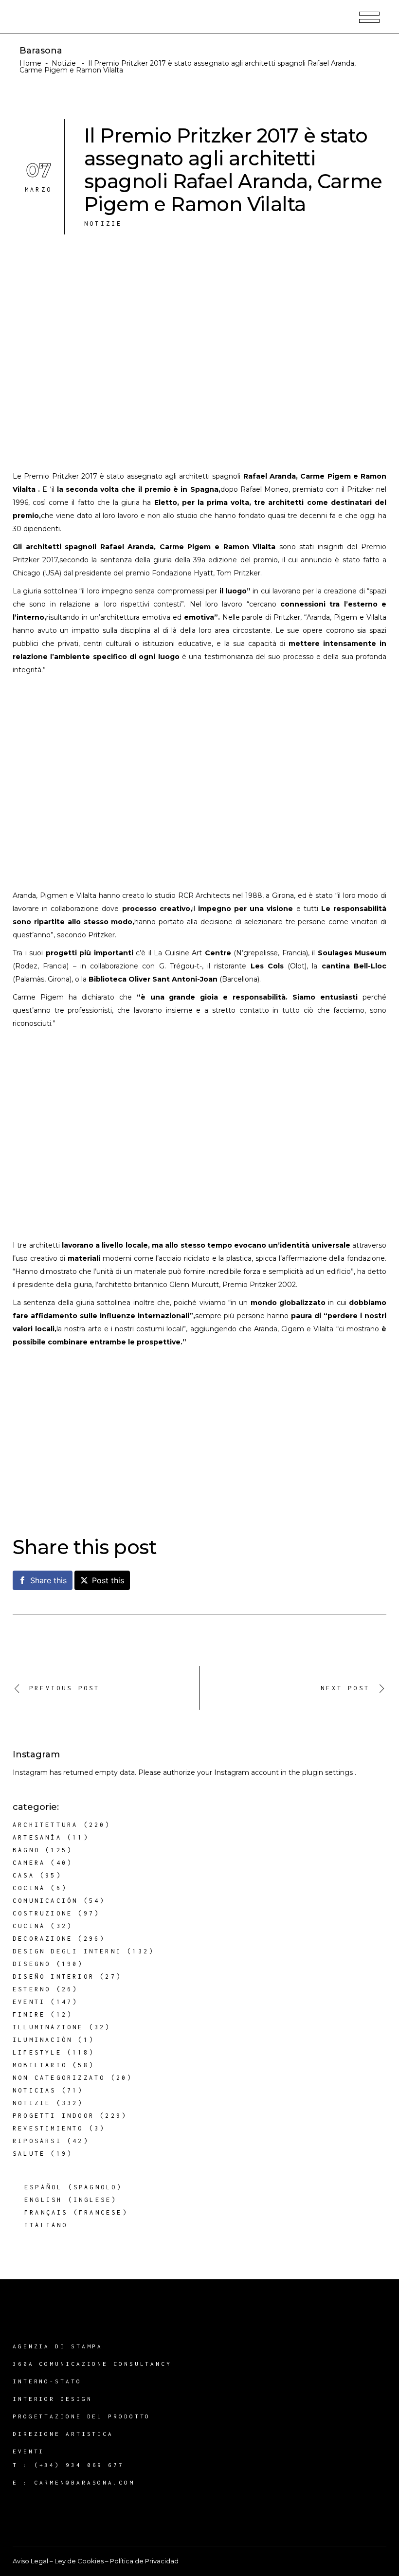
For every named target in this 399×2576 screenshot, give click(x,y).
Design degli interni (67, 1951)
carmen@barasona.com (84, 2482)
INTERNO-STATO (47, 2381)
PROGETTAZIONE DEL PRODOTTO (82, 2416)
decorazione (43, 1939)
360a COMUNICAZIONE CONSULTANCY (92, 2364)
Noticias (35, 2090)
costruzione (43, 1913)
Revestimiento (48, 2128)
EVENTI (28, 2451)
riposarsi (37, 2141)
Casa (24, 1875)
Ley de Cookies (79, 2561)
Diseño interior (54, 1977)
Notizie (64, 63)
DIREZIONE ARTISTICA (63, 2434)
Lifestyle (37, 2052)
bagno (26, 1850)
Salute (29, 2154)
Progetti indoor (54, 2116)
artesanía (37, 1837)
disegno (32, 1964)
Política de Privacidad (144, 2561)
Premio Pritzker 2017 (61, 476)
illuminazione (48, 2027)
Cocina (29, 1888)
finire (29, 2014)
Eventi (29, 2002)
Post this (108, 1580)
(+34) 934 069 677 (79, 2465)
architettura (45, 1825)
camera (29, 1863)
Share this (48, 1580)
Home (30, 63)
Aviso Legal (30, 2561)
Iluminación (43, 2040)
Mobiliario (40, 2065)
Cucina (29, 1926)
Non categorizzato (59, 2078)
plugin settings (328, 1772)
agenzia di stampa (58, 2346)
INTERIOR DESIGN (53, 2399)
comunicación (45, 1901)
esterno (32, 1989)
